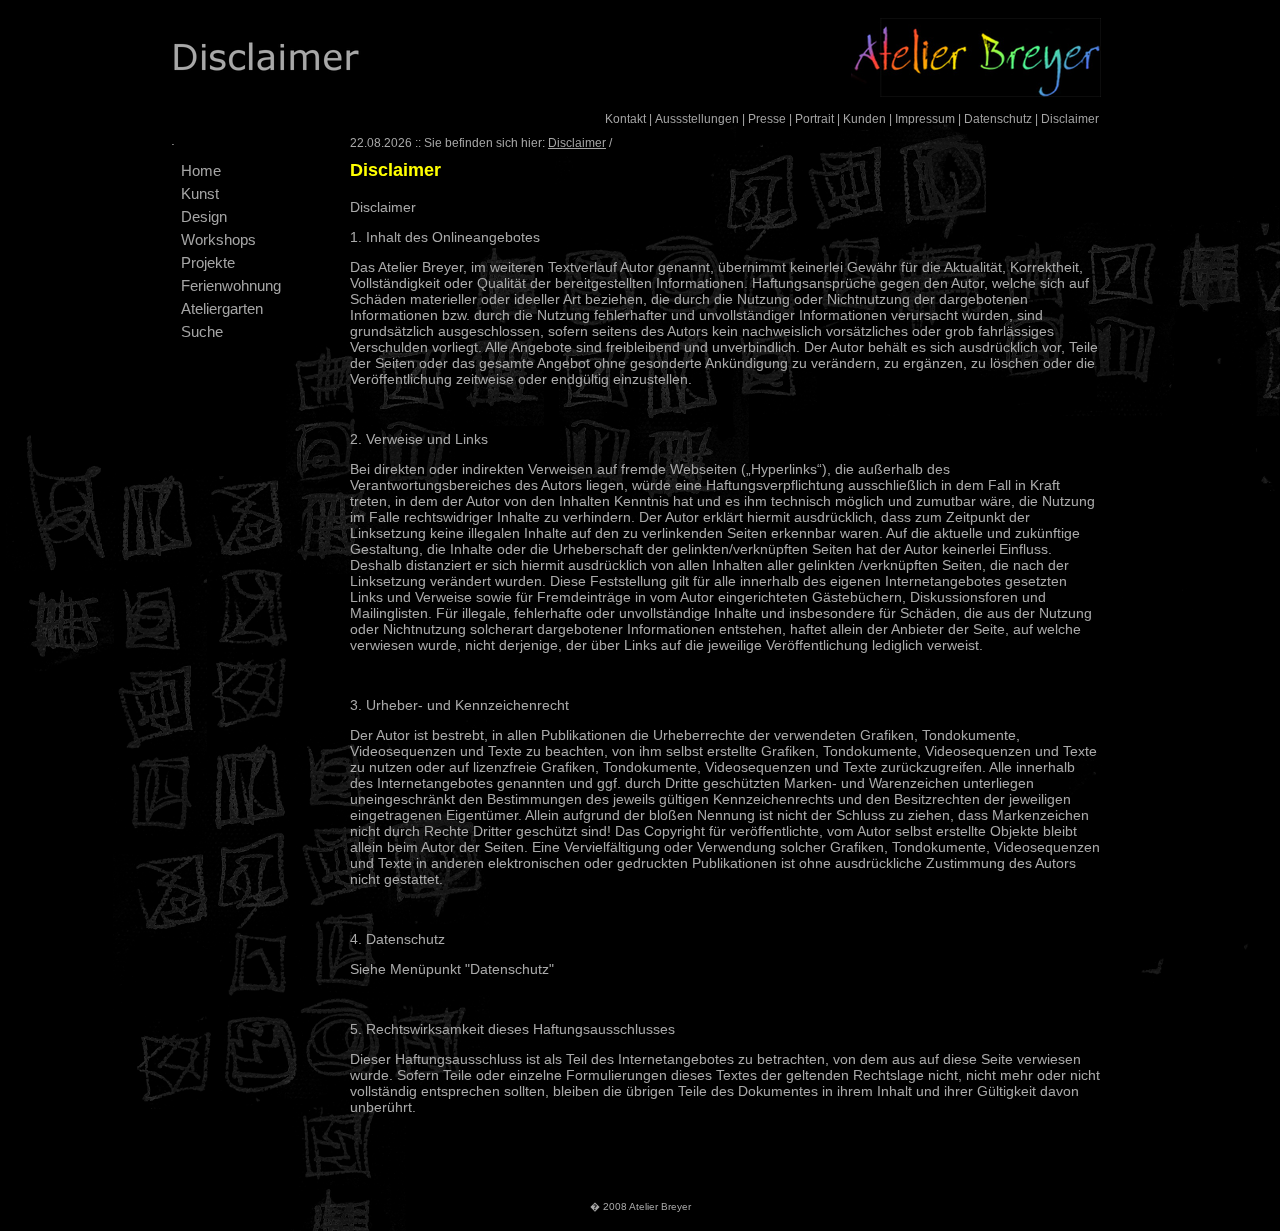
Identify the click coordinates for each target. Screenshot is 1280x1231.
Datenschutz (998, 119)
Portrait (814, 119)
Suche (202, 331)
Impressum (925, 119)
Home (201, 170)
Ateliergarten (222, 308)
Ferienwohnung (231, 285)
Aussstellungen (697, 119)
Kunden (864, 119)
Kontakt (625, 119)
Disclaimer (1070, 119)
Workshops (218, 239)
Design (204, 216)
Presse (767, 119)
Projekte (208, 262)
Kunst (200, 193)
